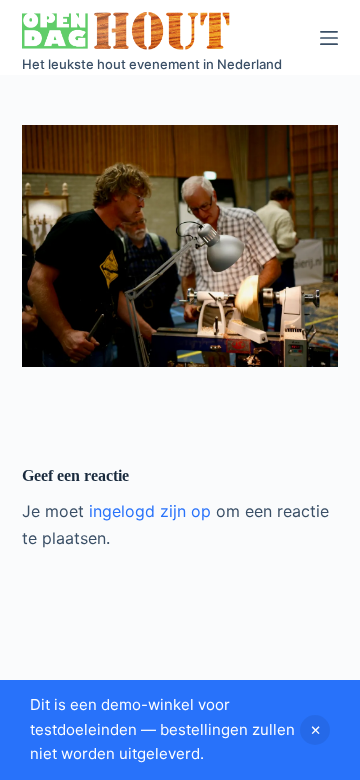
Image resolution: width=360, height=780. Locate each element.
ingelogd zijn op (150, 511)
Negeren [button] (315, 730)
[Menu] (329, 38)
